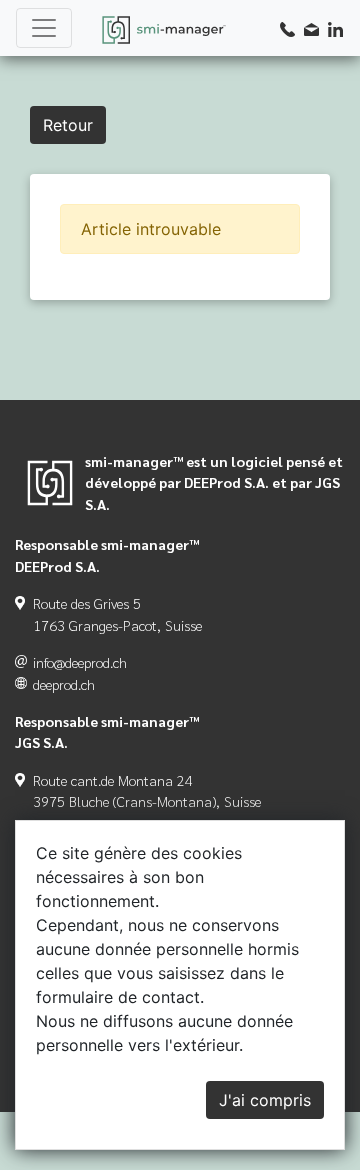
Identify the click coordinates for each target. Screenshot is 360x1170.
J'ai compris (265, 1100)
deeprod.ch (64, 684)
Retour (68, 125)
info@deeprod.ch (80, 662)
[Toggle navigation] (44, 28)
